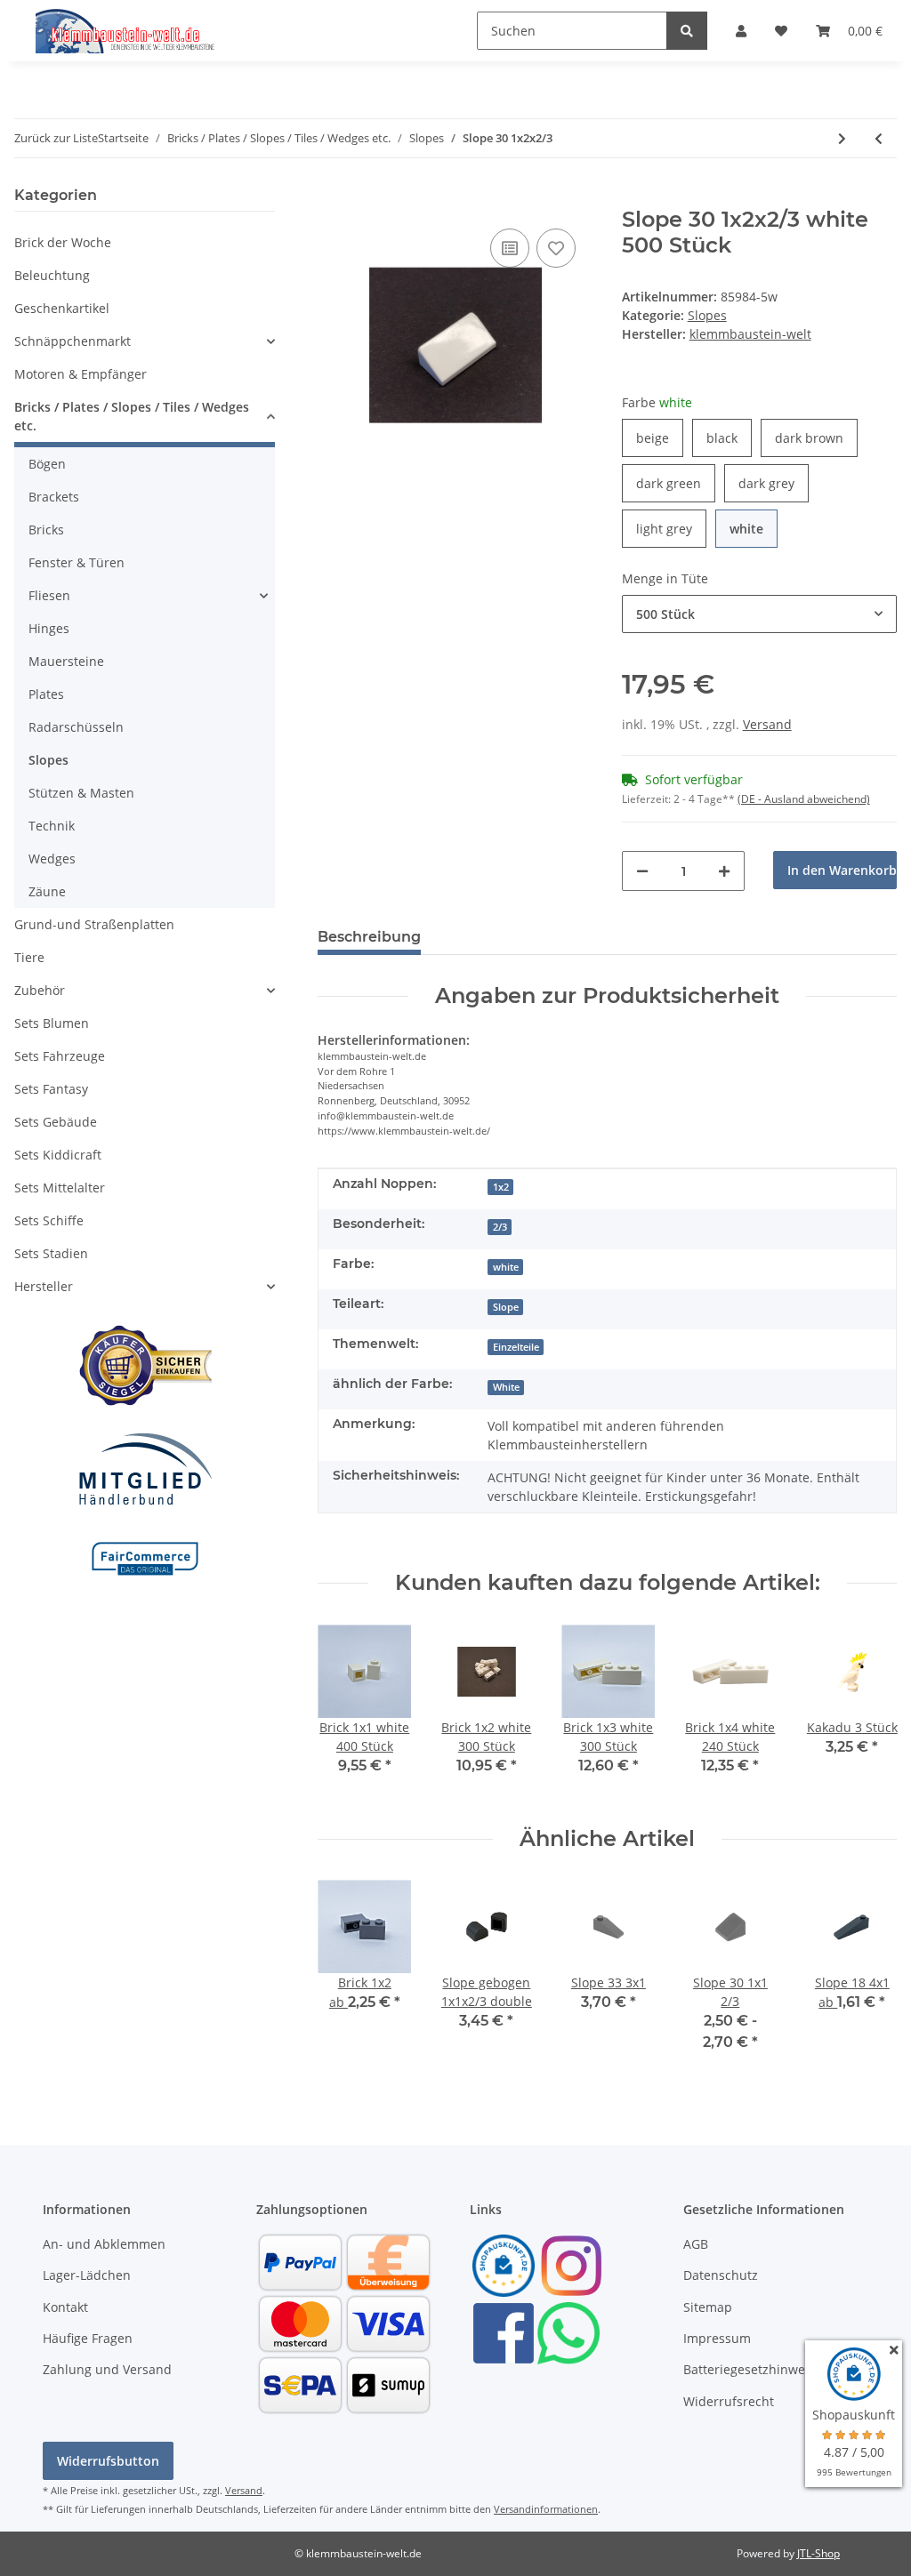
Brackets (54, 497)
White (506, 1387)
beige (660, 437)
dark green (676, 483)
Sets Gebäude (56, 1122)
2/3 (500, 1227)
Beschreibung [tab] (369, 937)
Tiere (29, 957)
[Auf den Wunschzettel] (556, 248)
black (729, 437)
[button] (741, 31)
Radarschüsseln (76, 727)
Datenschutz (721, 2275)
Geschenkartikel (62, 308)
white (754, 528)
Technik (52, 826)
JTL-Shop (818, 2553)
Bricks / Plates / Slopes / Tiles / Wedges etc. (132, 416)
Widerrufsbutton (108, 2461)
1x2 (501, 1187)
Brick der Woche (63, 242)
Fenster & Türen (77, 562)
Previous (347, 1711)
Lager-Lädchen (87, 2275)
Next (868, 1711)
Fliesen (49, 595)
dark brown (816, 437)
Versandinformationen (546, 2509)
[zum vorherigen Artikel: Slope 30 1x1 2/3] (879, 138)
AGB (696, 2244)
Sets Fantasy (51, 1089)
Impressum (717, 2338)
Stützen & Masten (81, 793)
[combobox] (759, 614)
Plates (46, 694)
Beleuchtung (52, 275)
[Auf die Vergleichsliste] (510, 248)
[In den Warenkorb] (332, 197)
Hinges (49, 628)
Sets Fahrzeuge (60, 1056)
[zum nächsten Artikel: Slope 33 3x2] (842, 138)
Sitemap (708, 2307)
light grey (671, 528)
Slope (506, 1307)
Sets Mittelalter (60, 1188)
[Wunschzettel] (781, 31)
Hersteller (44, 1286)
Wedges (52, 859)
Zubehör (40, 990)
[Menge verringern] (642, 871)
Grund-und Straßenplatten (94, 924)
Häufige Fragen (88, 2338)
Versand (767, 724)
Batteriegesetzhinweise (753, 2369)
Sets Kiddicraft (58, 1155)
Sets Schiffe (49, 1220)
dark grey (774, 483)
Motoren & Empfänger (81, 374)
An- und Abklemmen (104, 2244)
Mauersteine (66, 661)
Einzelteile (516, 1347)
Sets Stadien (51, 1253)
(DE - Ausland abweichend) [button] (804, 799)
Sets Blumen (52, 1023)
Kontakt (65, 2307)
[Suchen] (687, 31)
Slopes (707, 315)
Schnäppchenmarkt (73, 341)
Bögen (47, 464)
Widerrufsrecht (729, 2401)
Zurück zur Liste (56, 138)
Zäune (47, 891)
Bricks (46, 530)
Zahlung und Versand (107, 2369)
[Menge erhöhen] (724, 871)
